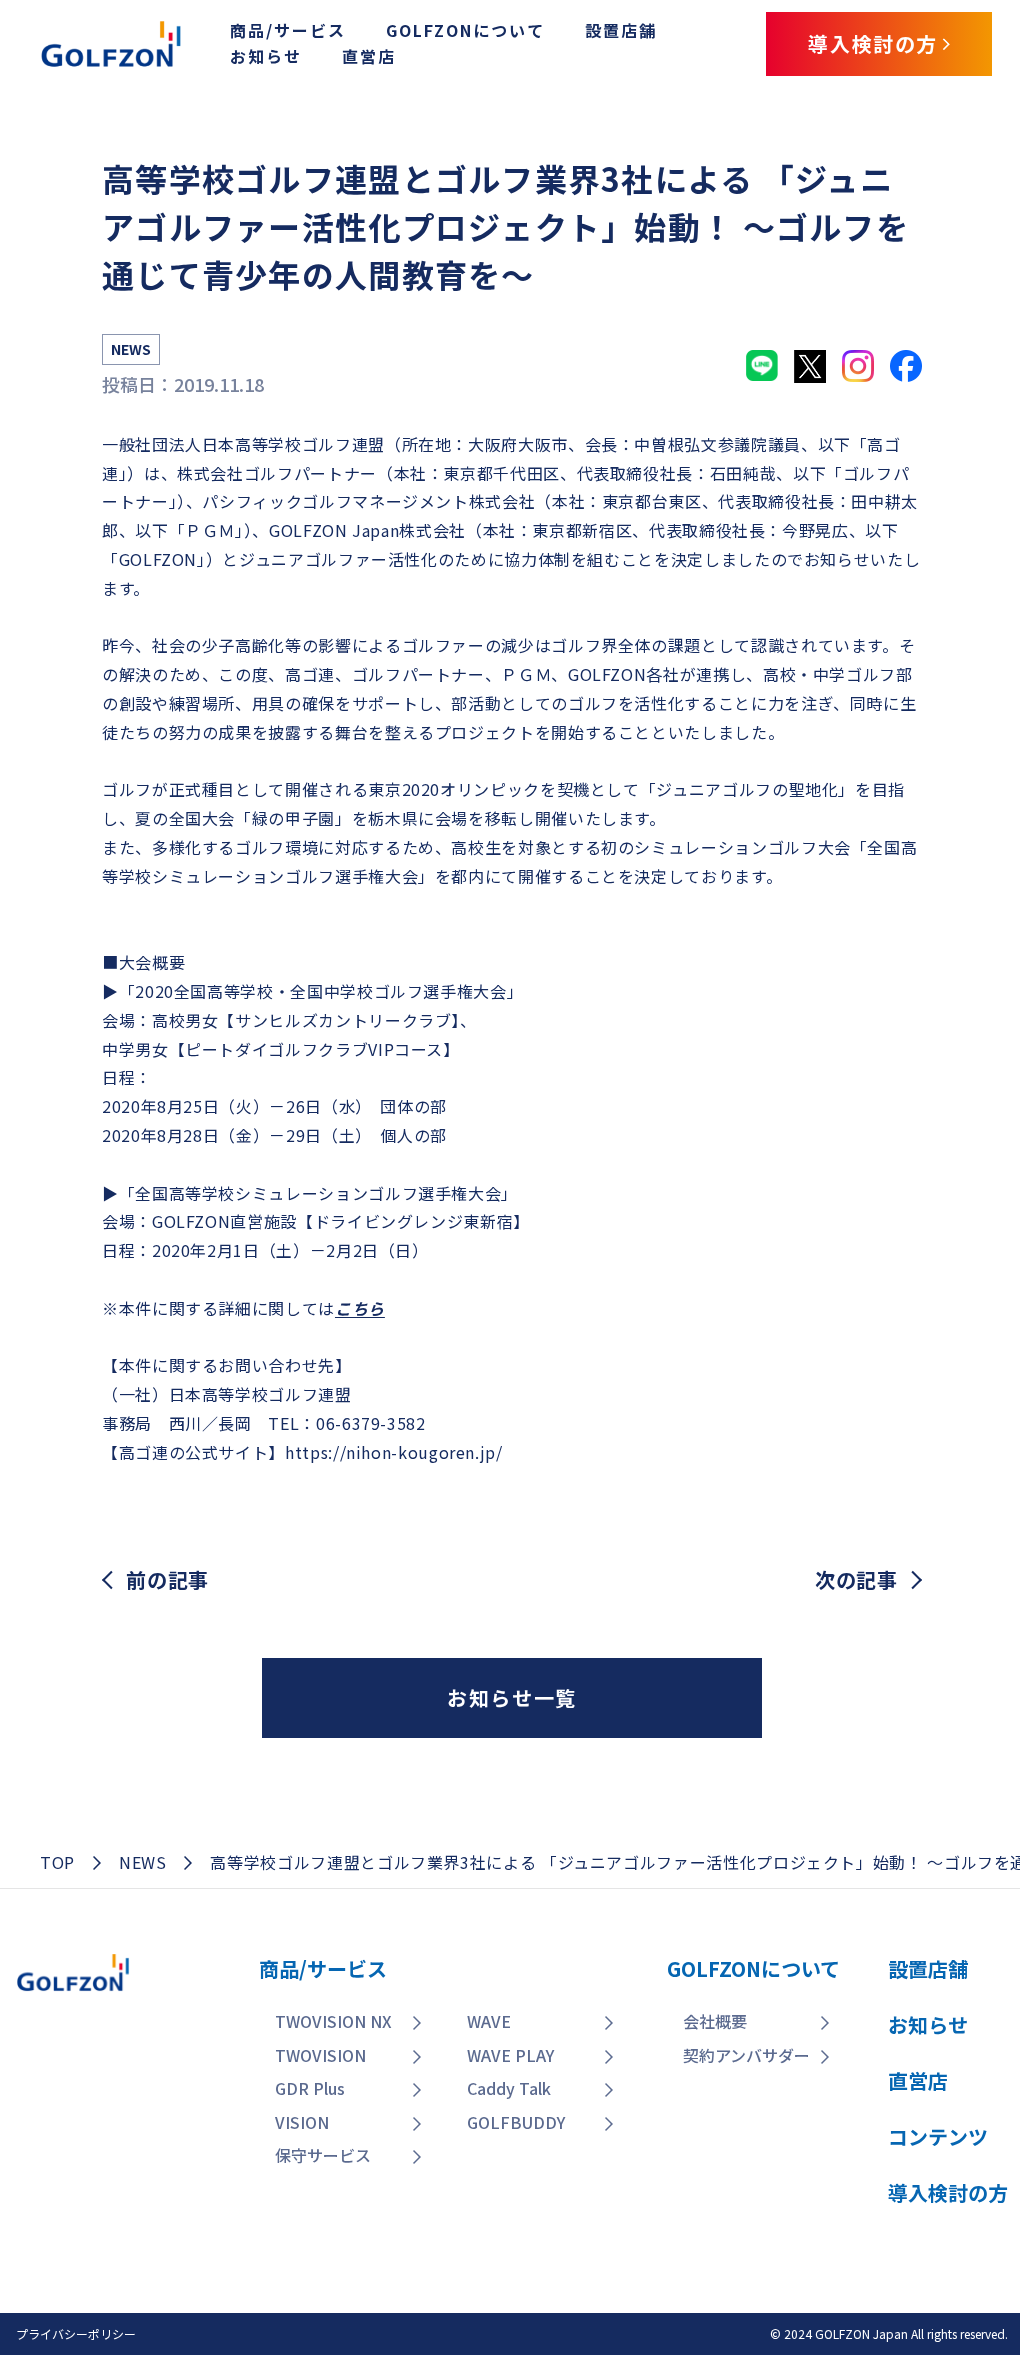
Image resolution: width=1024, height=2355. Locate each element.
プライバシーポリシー (76, 2333)
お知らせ (266, 56)
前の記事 (167, 1580)
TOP (57, 1862)
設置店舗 (621, 30)
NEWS (143, 1862)
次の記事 (856, 1580)
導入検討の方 (882, 2217)
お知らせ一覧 (512, 1697)
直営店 (369, 56)
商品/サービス (288, 30)
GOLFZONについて (465, 30)
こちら (360, 1308)
